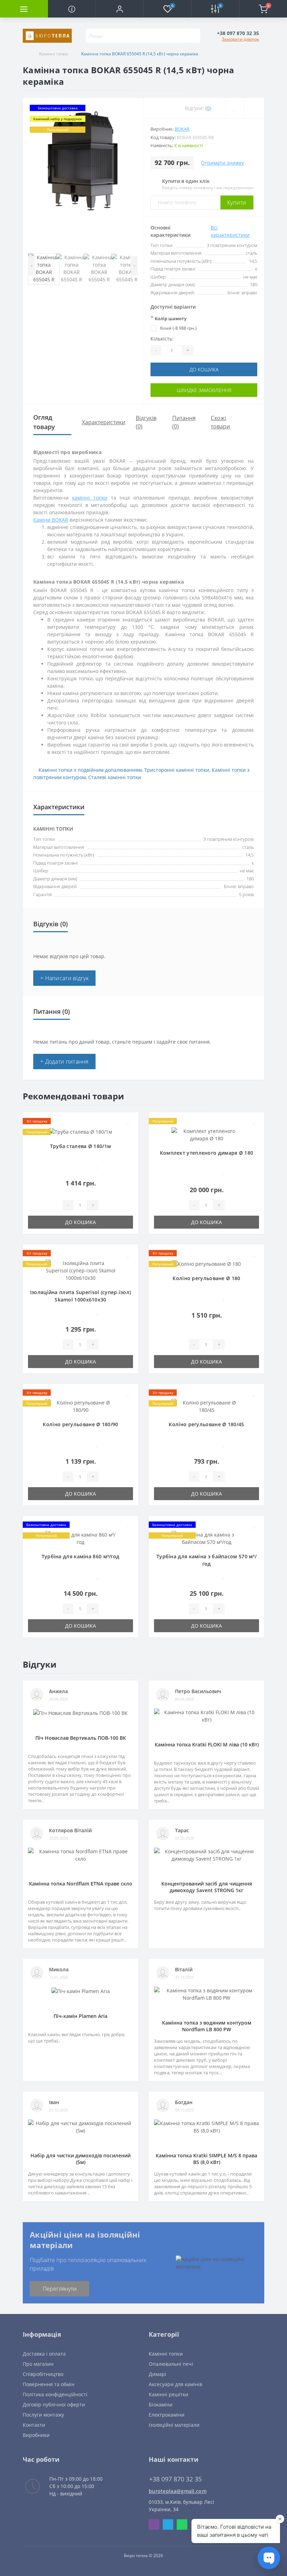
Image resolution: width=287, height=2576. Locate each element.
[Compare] (254, 108)
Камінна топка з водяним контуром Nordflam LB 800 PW (207, 2026)
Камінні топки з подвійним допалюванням (90, 770)
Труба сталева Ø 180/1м (81, 1146)
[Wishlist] (235, 108)
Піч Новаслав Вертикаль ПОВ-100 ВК (81, 1738)
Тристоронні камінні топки (177, 770)
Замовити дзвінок (240, 39)
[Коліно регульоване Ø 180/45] (206, 1406)
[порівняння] (128, 1132)
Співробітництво (43, 2374)
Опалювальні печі (171, 2364)
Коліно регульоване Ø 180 (206, 1278)
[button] (120, 9)
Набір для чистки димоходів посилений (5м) (80, 2159)
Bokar (182, 129)
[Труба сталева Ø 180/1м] (80, 1131)
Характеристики (104, 422)
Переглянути (60, 2289)
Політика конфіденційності (55, 2394)
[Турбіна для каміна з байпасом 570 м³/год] (206, 1538)
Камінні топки (54, 54)
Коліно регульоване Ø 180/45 (206, 1424)
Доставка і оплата (44, 2354)
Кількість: (162, 339)
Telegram (168, 2525)
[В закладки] (128, 1122)
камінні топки (90, 498)
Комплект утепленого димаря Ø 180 (207, 1153)
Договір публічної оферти (54, 2405)
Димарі (157, 2374)
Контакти (34, 2425)
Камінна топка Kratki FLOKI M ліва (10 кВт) (207, 1744)
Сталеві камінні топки (115, 777)
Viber (154, 2525)
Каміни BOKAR (51, 520)
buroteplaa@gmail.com (178, 2491)
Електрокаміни (167, 2415)
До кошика (204, 369)
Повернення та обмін (49, 2384)
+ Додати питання (64, 1062)
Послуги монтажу (43, 2415)
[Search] (193, 36)
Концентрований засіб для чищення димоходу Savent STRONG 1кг (207, 1887)
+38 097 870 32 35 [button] (175, 2479)
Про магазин (38, 2364)
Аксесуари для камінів (176, 2384)
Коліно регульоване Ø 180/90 (80, 1424)
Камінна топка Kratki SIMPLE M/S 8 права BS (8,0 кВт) (206, 2159)
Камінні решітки (169, 2394)
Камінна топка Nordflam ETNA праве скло (81, 1884)
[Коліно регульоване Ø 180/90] (80, 1406)
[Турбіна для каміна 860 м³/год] (80, 1538)
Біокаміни (161, 2405)
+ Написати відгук (64, 978)
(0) (208, 108)
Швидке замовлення (204, 390)
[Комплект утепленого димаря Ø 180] (206, 1134)
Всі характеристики (230, 231)
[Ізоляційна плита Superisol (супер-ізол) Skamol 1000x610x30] (80, 1270)
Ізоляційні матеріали (174, 2425)
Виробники (36, 2435)
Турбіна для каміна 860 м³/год (81, 1556)
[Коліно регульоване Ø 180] (206, 1263)
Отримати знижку (222, 163)
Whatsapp (182, 2525)
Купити (237, 202)
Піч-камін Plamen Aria (80, 2016)
